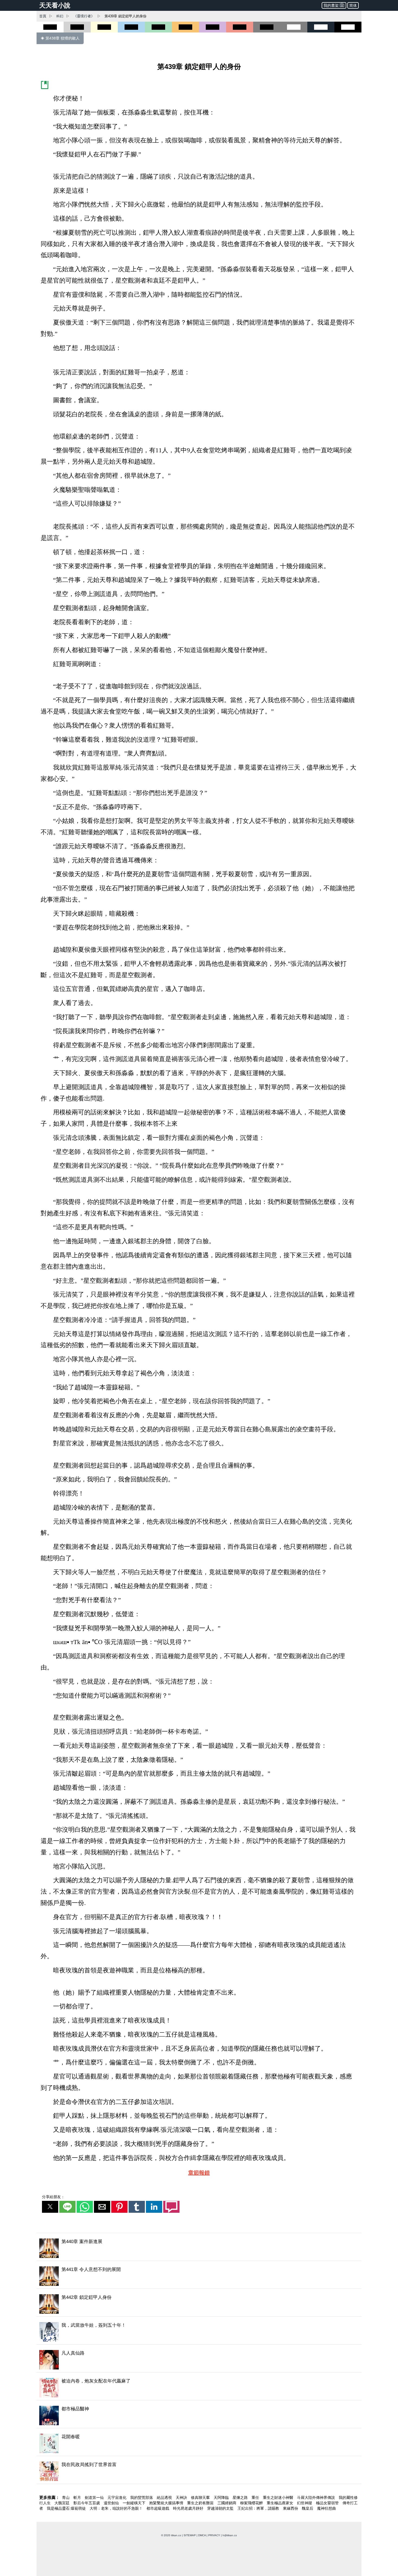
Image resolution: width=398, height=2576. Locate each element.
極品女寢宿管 (328, 2503)
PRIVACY (214, 2535)
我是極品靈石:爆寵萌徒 (67, 2508)
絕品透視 (165, 2498)
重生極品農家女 (280, 2503)
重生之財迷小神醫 (279, 2498)
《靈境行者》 (84, 16)
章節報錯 (199, 2173)
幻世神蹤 (305, 2503)
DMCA (202, 2535)
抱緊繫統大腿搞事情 (167, 2503)
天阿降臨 (222, 2498)
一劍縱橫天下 (135, 2503)
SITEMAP (190, 2535)
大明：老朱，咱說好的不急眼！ (117, 2508)
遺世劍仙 (112, 2503)
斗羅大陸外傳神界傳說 (317, 2498)
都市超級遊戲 (158, 2508)
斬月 (78, 2498)
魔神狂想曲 (327, 2508)
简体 (353, 5)
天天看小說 (55, 5)
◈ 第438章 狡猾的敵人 (60, 38)
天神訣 (182, 2498)
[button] (50, 2207)
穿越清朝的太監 (221, 2508)
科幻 (60, 16)
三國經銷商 (227, 2503)
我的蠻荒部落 (142, 2498)
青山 (66, 2498)
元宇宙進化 (118, 2498)
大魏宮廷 (63, 2503)
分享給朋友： (53, 2197)
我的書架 (331, 5)
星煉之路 (241, 2498)
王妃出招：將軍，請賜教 (259, 2508)
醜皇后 (308, 2508)
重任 (256, 2498)
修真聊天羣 (201, 2498)
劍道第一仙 (95, 2498)
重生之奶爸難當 (201, 2503)
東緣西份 (291, 2508)
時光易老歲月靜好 (189, 2508)
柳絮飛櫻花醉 (252, 2503)
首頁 (43, 16)
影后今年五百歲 (87, 2503)
